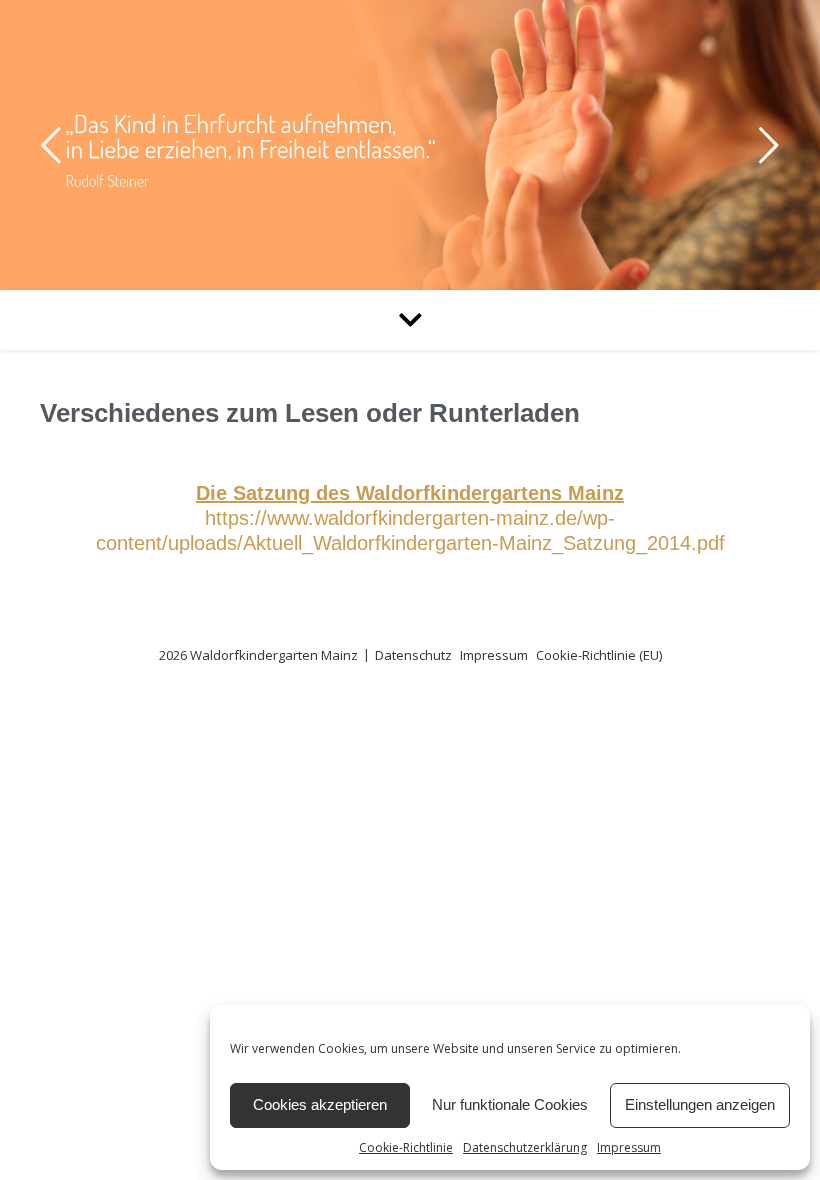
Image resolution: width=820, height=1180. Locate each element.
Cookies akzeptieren (320, 1104)
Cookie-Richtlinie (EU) (599, 655)
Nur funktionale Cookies (510, 1104)
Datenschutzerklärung (525, 1147)
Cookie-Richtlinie (406, 1147)
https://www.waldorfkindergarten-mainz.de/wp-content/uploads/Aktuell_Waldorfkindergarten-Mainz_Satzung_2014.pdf (410, 518)
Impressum (629, 1147)
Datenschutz (413, 655)
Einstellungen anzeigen (700, 1104)
